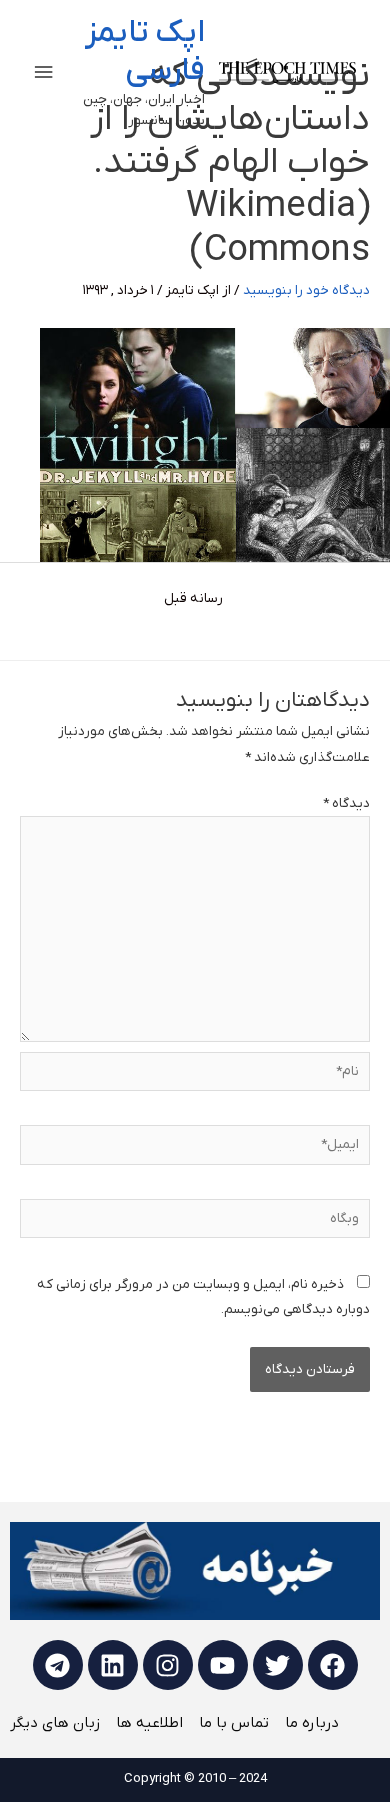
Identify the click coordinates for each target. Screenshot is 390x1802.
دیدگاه (346, 803)
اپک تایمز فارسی (145, 52)
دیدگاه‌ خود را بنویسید (306, 290)
